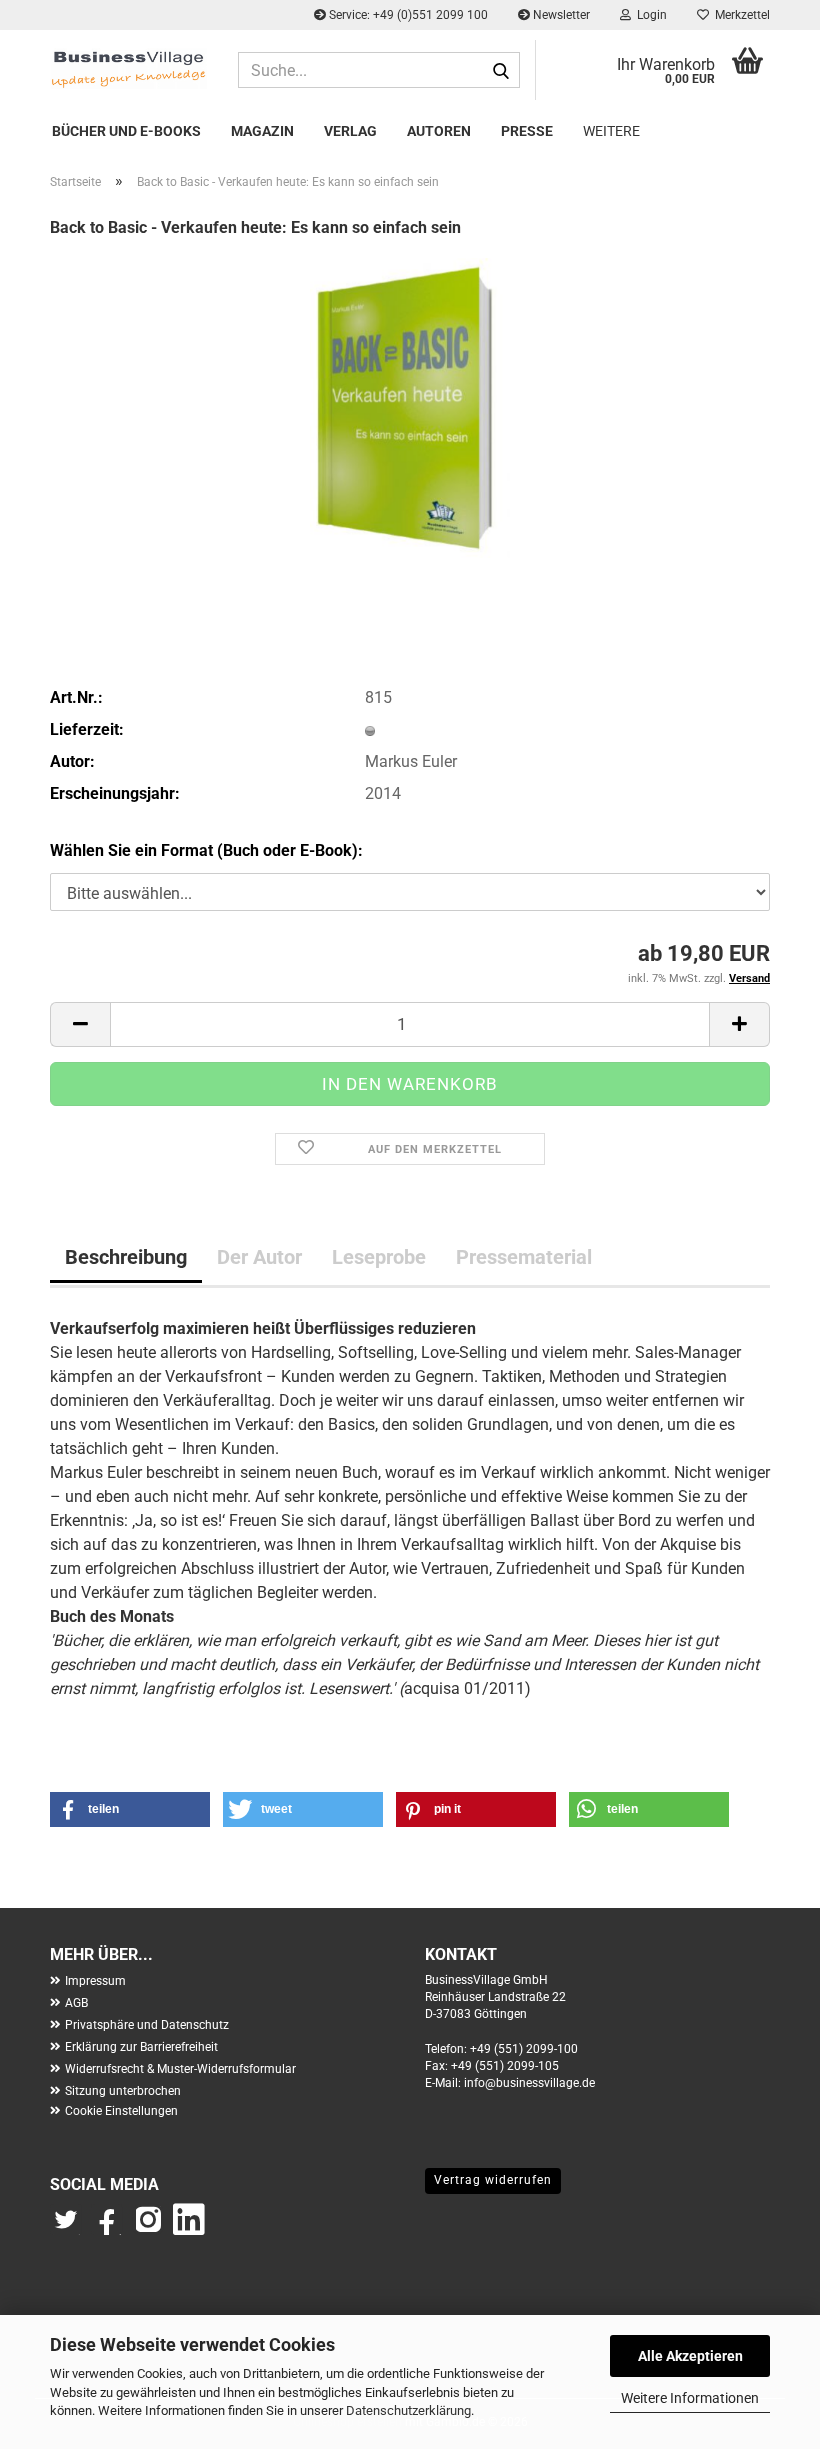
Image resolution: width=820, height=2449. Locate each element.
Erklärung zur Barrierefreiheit (141, 2047)
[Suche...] (501, 71)
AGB (76, 2003)
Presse (527, 131)
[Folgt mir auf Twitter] (70, 2229)
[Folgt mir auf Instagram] (148, 2229)
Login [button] (649, 15)
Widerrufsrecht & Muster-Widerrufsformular (180, 2069)
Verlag (350, 131)
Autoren (439, 131)
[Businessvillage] (129, 68)
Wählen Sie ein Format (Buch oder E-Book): (206, 850)
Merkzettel (739, 15)
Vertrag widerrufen (493, 2180)
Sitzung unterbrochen (123, 2091)
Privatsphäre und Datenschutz (147, 2025)
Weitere (611, 131)
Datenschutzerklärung (408, 2410)
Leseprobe (379, 1257)
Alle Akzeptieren (690, 2356)
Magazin (262, 131)
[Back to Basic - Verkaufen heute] (410, 406)
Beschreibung (126, 1257)
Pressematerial (524, 1257)
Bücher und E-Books (126, 131)
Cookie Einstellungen (121, 2111)
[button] (80, 1024)
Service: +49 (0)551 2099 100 (407, 15)
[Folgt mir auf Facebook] (108, 2229)
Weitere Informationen (690, 2398)
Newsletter (560, 15)
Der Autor (259, 1257)
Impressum (95, 1981)
